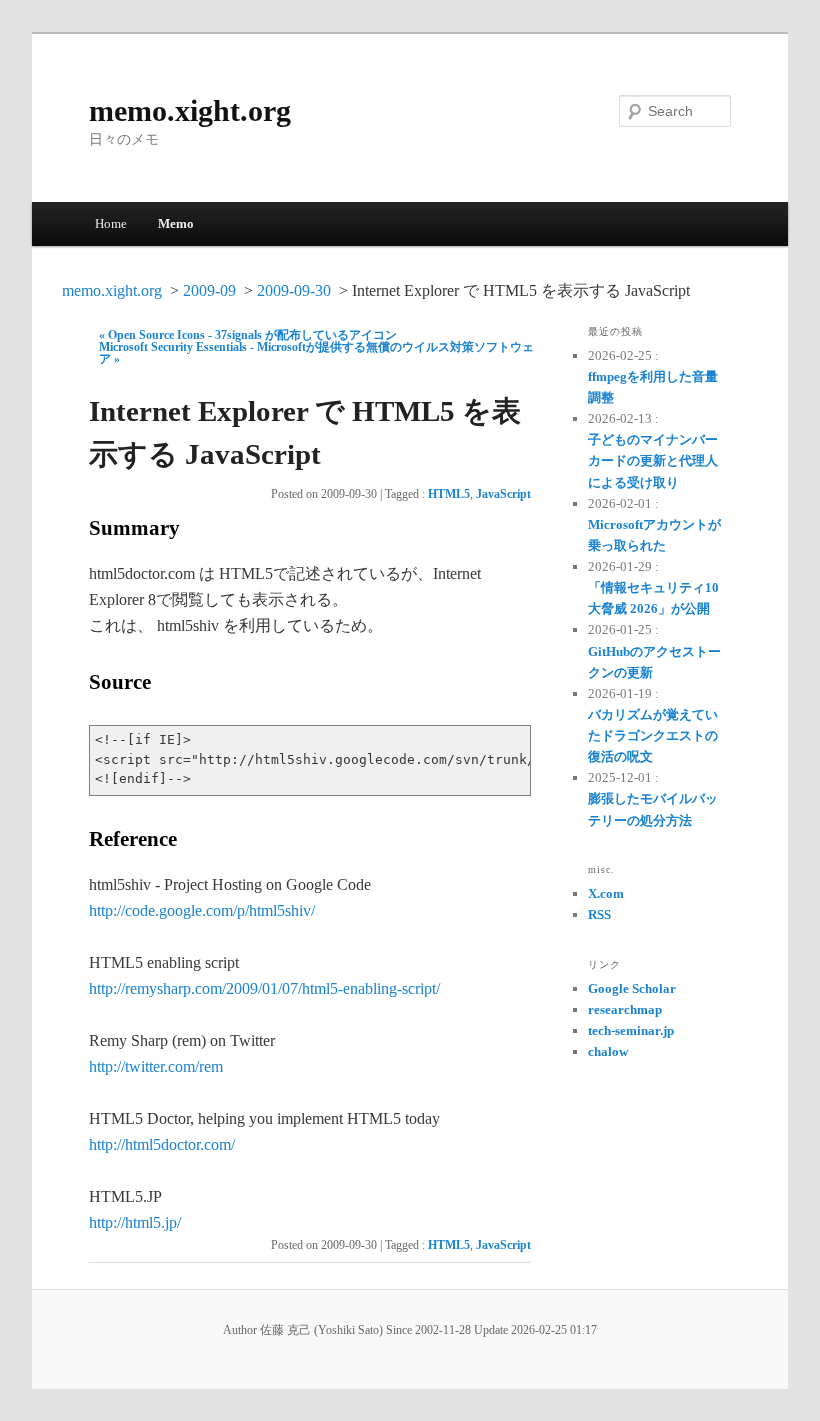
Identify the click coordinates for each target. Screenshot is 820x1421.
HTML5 (449, 494)
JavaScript (503, 494)
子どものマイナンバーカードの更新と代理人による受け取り (653, 460)
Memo (176, 223)
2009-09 (209, 290)
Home (111, 223)
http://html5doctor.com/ (162, 1144)
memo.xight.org (190, 110)
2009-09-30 (294, 290)
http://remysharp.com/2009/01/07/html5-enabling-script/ (264, 988)
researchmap (625, 1009)
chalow (608, 1051)
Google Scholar (632, 988)
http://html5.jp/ (135, 1222)
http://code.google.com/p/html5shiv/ (202, 910)
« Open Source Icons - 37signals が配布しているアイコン (248, 335)
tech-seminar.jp (631, 1030)
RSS (599, 914)
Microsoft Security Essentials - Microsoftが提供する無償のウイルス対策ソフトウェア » (316, 353)
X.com (606, 893)
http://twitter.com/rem (156, 1066)
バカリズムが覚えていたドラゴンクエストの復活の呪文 (653, 735)
